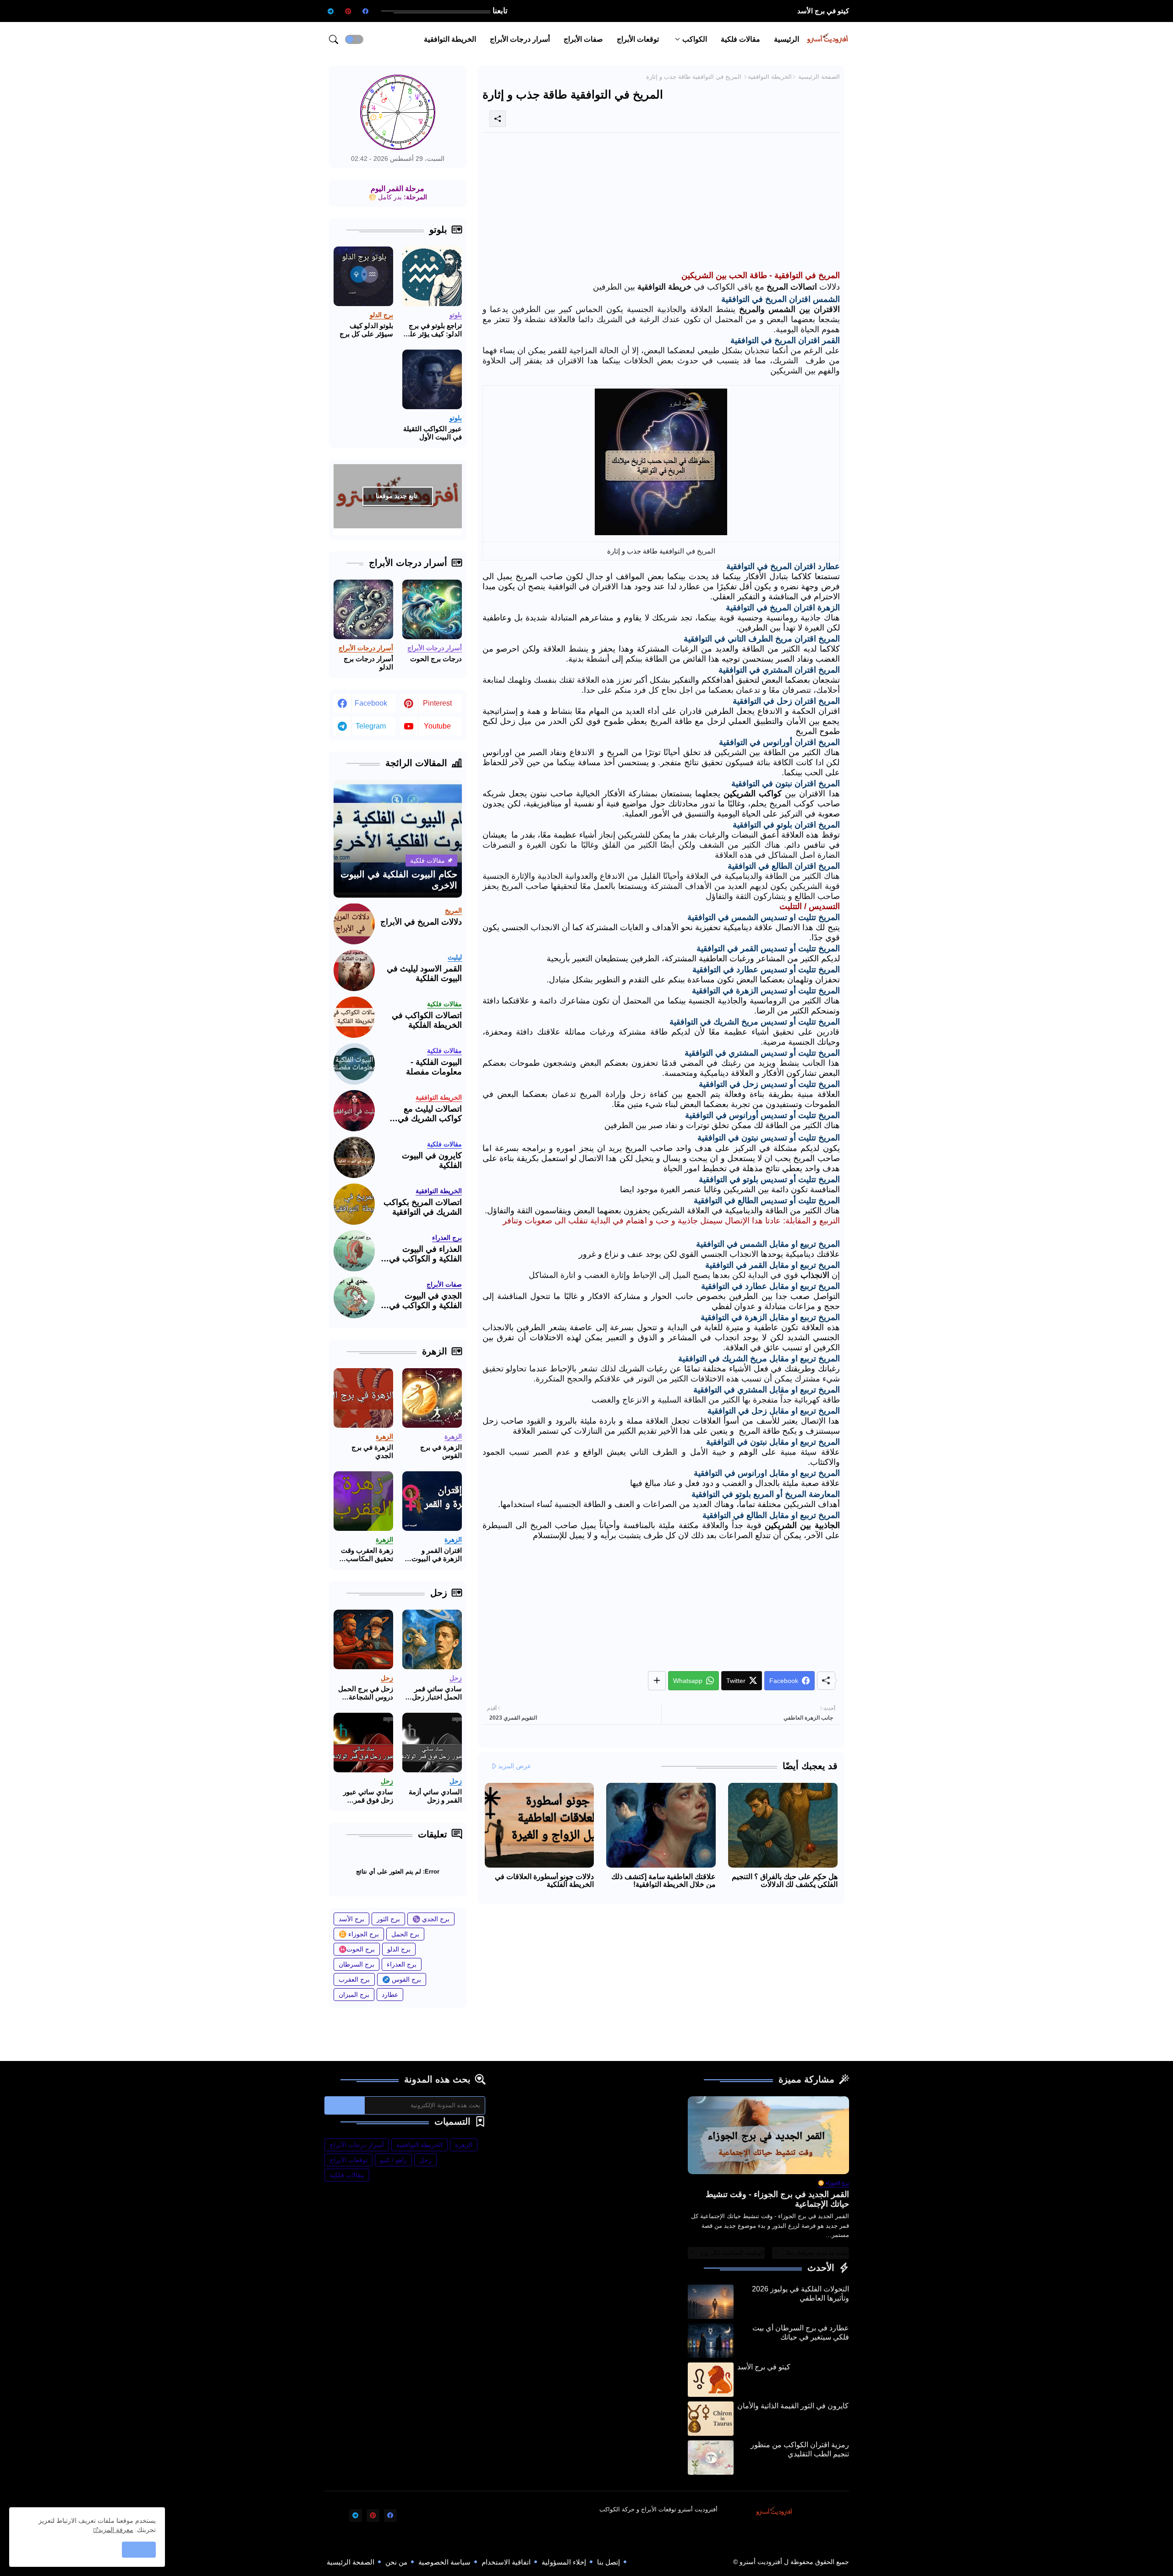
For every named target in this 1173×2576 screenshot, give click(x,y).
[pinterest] (348, 11)
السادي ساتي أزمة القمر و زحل (435, 1796)
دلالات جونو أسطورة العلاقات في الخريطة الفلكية (544, 1880)
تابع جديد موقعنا (397, 496)
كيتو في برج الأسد (823, 11)
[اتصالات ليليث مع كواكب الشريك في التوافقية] (354, 1111)
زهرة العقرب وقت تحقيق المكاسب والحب (367, 1555)
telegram (371, 726)
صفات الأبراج (583, 39)
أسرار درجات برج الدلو (368, 663)
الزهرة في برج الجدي (372, 1451)
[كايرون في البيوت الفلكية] (354, 1157)
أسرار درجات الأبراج (520, 39)
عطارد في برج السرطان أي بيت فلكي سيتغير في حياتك (801, 2332)
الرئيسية (787, 39)
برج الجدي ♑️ (431, 1919)
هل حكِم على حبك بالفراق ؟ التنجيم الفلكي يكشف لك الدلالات (785, 1880)
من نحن (396, 2562)
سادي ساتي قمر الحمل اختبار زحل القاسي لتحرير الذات (437, 1693)
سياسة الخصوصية (444, 2562)
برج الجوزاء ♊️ (359, 1934)
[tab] (787, 39)
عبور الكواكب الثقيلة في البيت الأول (433, 433)
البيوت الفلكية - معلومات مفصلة (434, 1067)
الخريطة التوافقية (450, 39)
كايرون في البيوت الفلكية (432, 1161)
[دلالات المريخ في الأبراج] (354, 924)
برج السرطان (356, 1964)
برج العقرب (354, 1979)
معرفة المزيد (116, 2530)
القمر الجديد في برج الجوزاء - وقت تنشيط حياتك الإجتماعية (777, 2199)
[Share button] (657, 1681)
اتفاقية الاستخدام (506, 2562)
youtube (437, 726)
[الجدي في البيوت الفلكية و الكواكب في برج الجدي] (354, 1298)
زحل (425, 2160)
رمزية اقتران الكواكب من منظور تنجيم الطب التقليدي (800, 2449)
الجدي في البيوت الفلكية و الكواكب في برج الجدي (425, 1301)
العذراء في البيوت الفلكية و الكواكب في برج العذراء (425, 1254)
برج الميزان (354, 1995)
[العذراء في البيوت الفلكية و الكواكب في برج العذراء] (354, 1251)
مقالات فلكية (740, 39)
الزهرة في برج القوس (441, 1451)
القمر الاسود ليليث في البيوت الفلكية (424, 974)
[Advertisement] (661, 204)
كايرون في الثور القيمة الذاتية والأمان (793, 2406)
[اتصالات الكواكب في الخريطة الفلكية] (354, 1017)
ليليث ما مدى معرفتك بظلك (814, 2253)
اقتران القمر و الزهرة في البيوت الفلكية (437, 1555)
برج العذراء (402, 1964)
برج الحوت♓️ (357, 1949)
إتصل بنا (608, 2562)
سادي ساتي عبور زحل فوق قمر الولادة (368, 1796)
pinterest (437, 703)
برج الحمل (405, 1934)
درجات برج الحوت (436, 659)
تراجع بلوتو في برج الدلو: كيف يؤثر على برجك (433, 330)
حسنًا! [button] (139, 2549)
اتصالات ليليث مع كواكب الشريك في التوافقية (430, 1114)
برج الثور (388, 1919)
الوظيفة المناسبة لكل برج (732, 2253)
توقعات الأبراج (638, 39)
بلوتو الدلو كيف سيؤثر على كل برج (366, 330)
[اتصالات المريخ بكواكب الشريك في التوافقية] (354, 1204)
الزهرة (464, 2145)
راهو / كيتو (393, 2160)
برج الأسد (351, 1919)
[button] (354, 39)
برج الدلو (399, 1949)
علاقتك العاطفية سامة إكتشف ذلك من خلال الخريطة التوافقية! (663, 1880)
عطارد (390, 1995)
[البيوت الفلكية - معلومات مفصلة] (354, 1064)
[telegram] (331, 11)
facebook (371, 703)
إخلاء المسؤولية (564, 2562)
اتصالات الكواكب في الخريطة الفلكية (427, 1020)
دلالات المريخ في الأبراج (421, 922)
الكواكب (695, 39)
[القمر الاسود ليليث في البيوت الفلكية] (354, 970)
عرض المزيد (515, 1766)
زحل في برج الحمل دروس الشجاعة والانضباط (366, 1693)
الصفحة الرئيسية (819, 77)
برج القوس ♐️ (402, 1979)
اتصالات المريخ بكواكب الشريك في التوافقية (423, 1207)
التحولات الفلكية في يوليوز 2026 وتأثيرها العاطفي (800, 2294)
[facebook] (366, 11)
